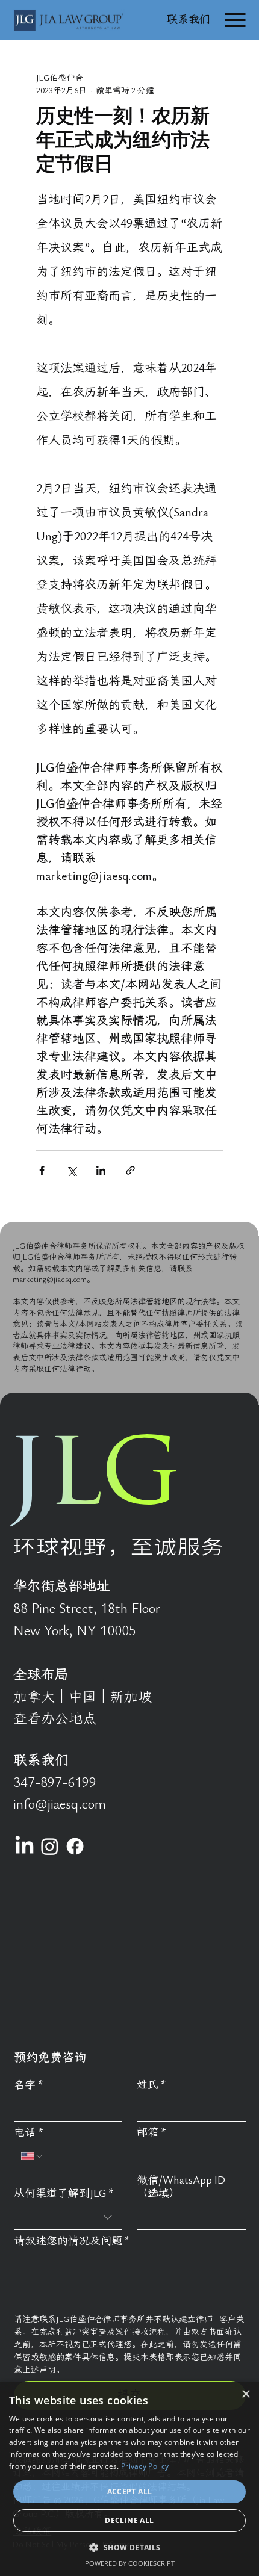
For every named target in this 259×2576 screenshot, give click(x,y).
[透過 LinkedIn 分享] (101, 1170)
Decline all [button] (129, 2520)
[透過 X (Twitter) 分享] (71, 1170)
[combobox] (68, 2218)
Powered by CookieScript (130, 2563)
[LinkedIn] (24, 1846)
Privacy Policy (145, 2466)
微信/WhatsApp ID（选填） (181, 2187)
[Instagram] (50, 1846)
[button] (129, 2547)
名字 (29, 2085)
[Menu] (235, 20)
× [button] (245, 2395)
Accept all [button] (130, 2491)
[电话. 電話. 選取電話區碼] (33, 2156)
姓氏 (151, 2085)
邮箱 (151, 2133)
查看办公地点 (55, 1719)
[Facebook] (75, 1846)
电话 (29, 2133)
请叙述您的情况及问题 (72, 2241)
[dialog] (129, 2479)
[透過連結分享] (130, 1170)
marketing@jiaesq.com (50, 1280)
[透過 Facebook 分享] (42, 1170)
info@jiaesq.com (60, 1804)
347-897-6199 (55, 1783)
